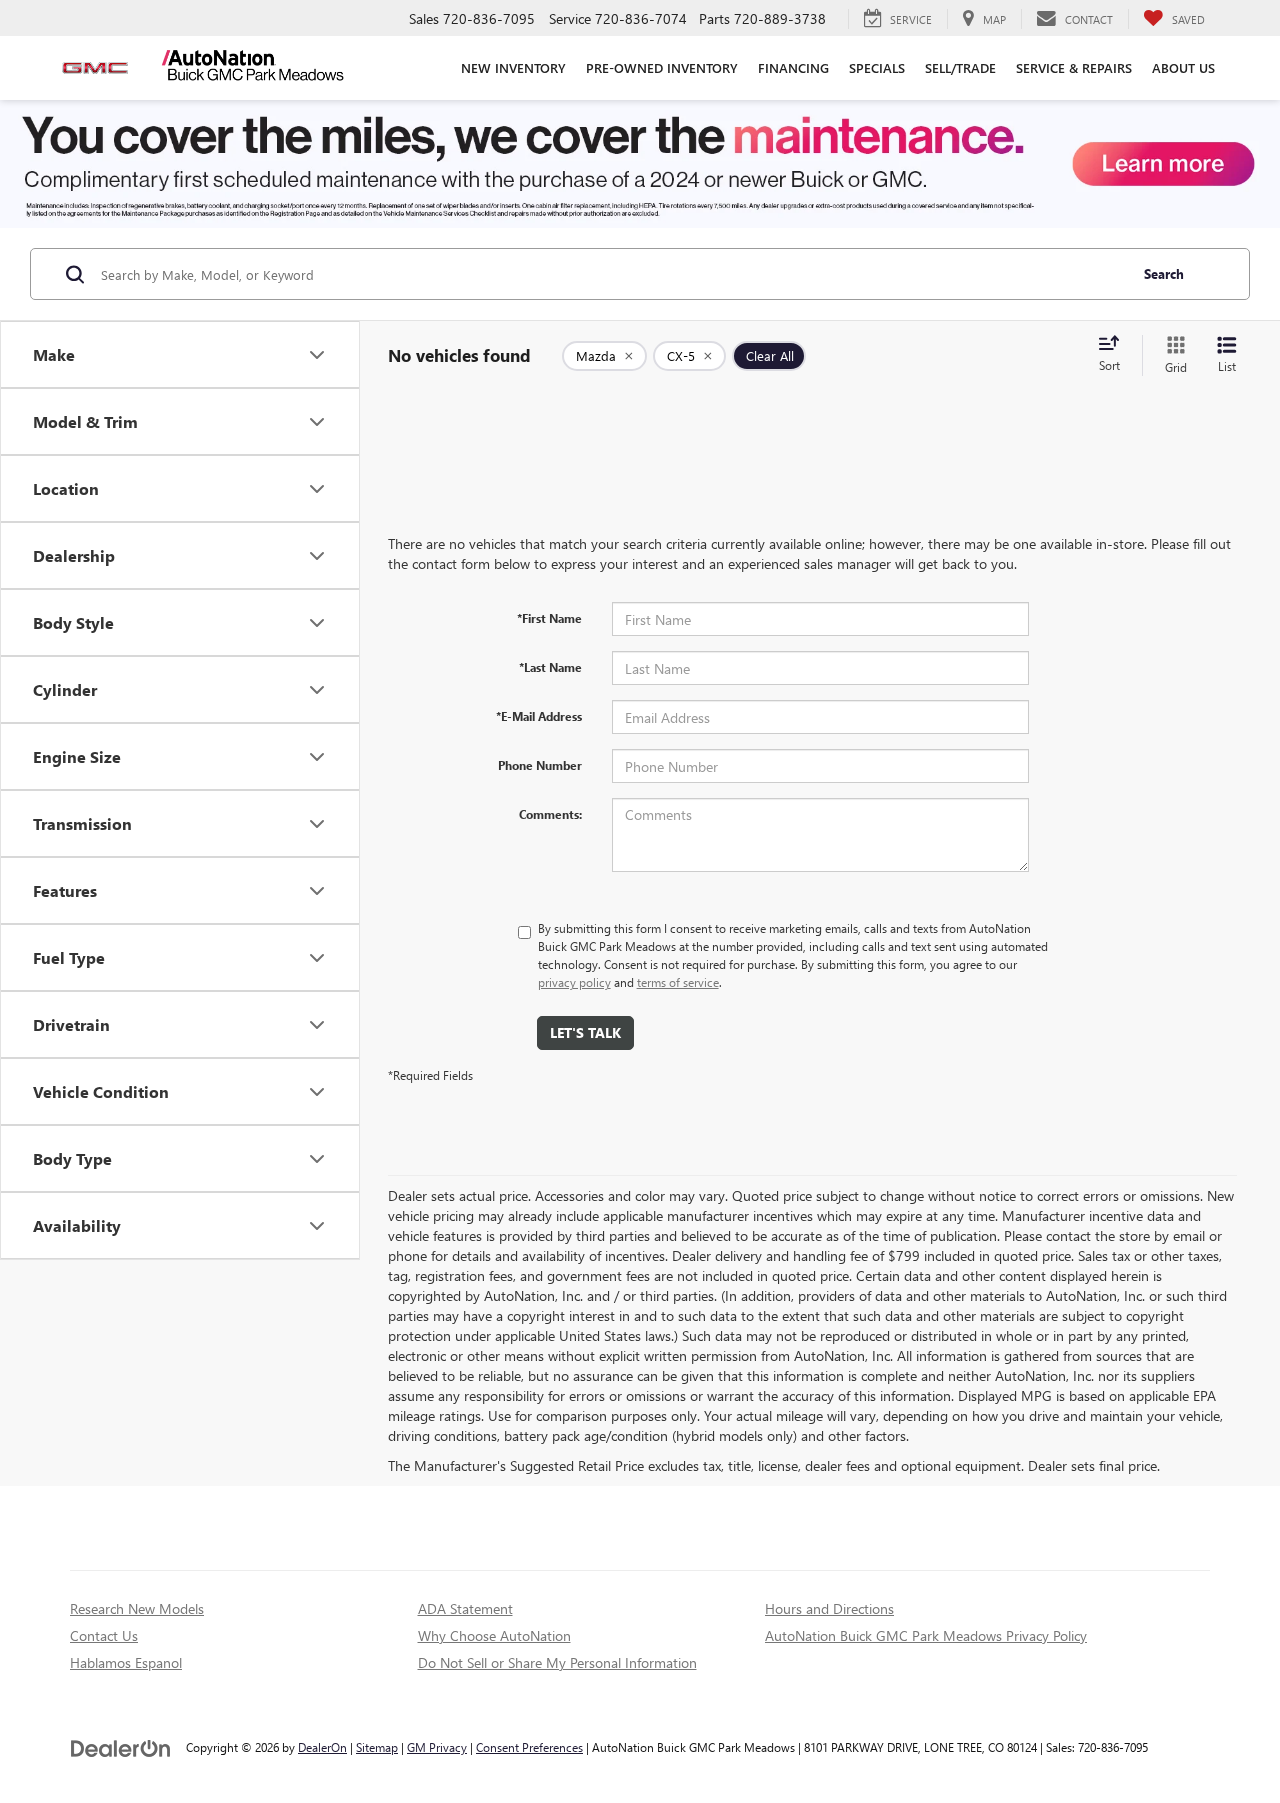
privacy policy (574, 982)
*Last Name (550, 667)
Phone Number (540, 765)
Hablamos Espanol (126, 1662)
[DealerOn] (121, 1746)
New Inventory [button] (513, 67)
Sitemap (377, 1747)
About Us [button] (1183, 67)
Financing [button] (793, 67)
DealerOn (322, 1747)
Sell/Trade (960, 67)
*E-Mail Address (539, 716)
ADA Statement (465, 1608)
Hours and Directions (829, 1608)
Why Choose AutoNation (494, 1635)
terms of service (678, 982)
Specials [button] (877, 67)
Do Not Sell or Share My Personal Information (557, 1662)
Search (1164, 273)
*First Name (549, 618)
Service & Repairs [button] (1074, 67)
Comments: (550, 814)
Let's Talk (585, 1032)
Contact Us (104, 1635)
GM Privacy (437, 1747)
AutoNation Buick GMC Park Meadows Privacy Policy (926, 1635)
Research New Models (137, 1608)
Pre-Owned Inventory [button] (662, 67)
